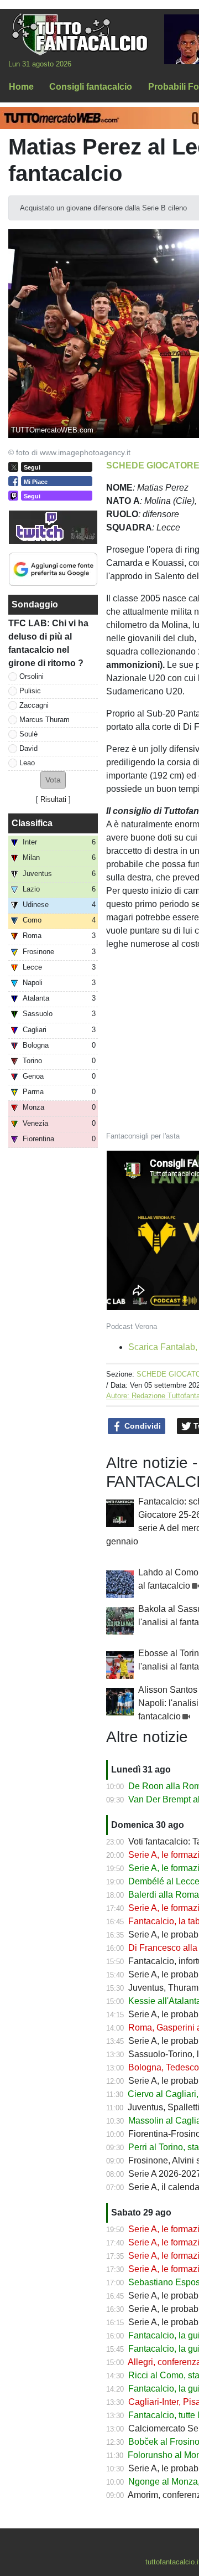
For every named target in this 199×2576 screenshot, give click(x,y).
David (28, 748)
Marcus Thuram (44, 720)
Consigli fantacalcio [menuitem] (91, 87)
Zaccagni (34, 705)
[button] (53, 780)
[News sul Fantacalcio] (79, 34)
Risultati (53, 799)
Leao (27, 763)
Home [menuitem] (21, 87)
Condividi (142, 1426)
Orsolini (32, 676)
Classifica (32, 823)
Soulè (28, 734)
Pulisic (30, 691)
